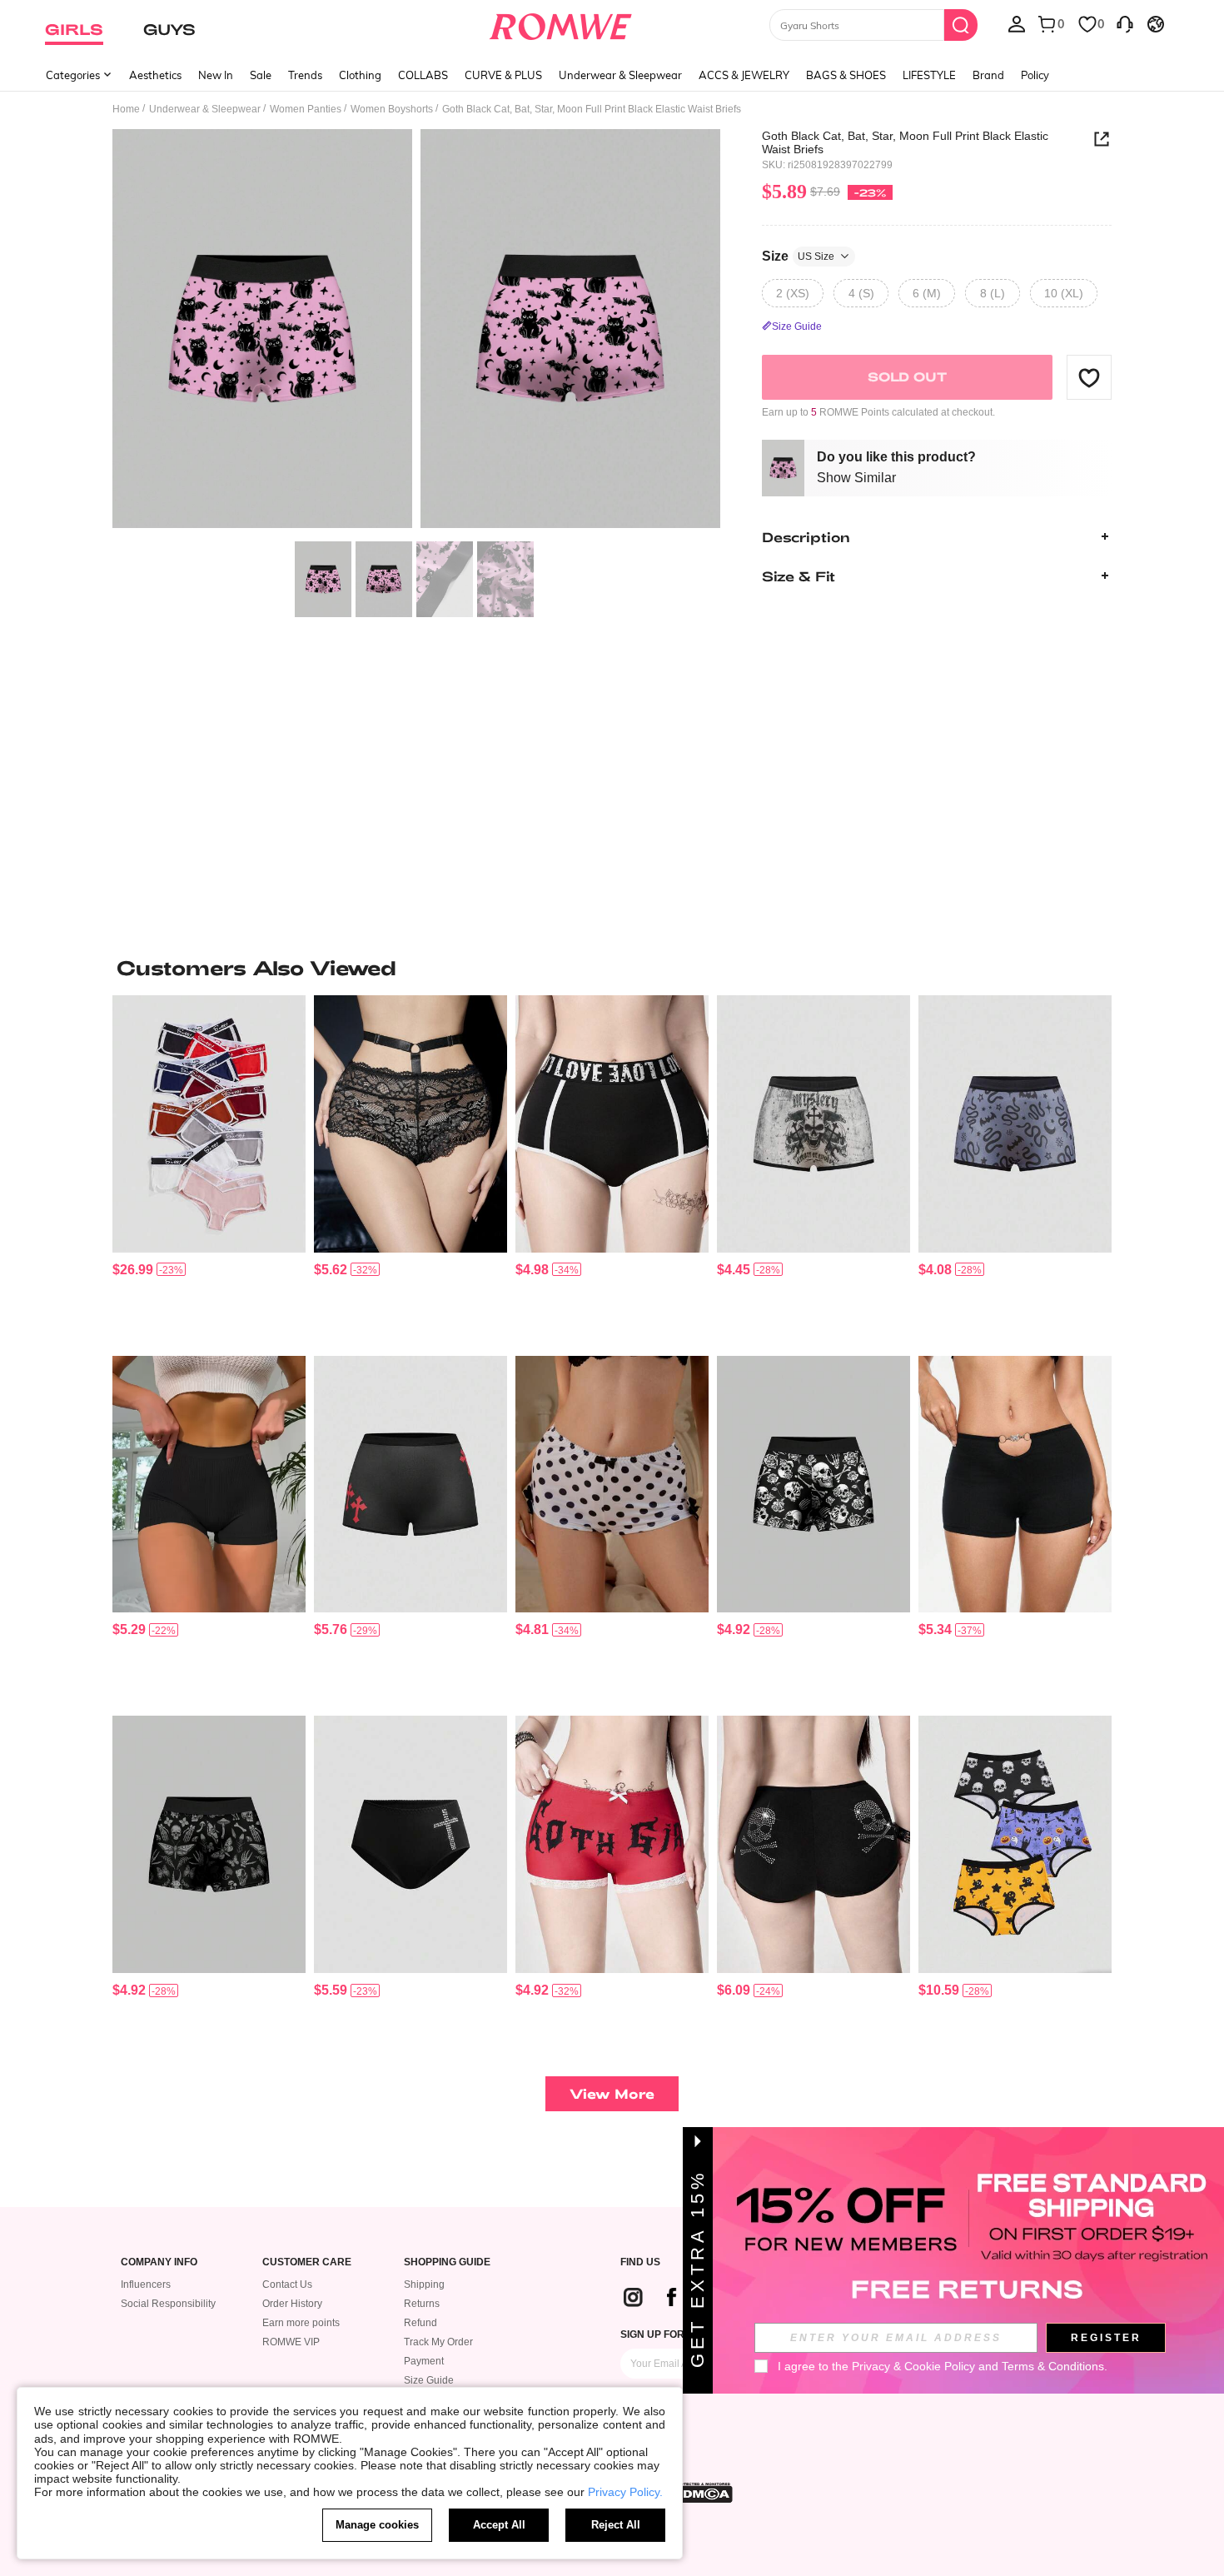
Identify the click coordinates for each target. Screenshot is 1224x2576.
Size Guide (429, 2380)
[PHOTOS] (416, 331)
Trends (305, 75)
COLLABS (423, 75)
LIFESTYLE (929, 75)
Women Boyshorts (392, 109)
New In (216, 75)
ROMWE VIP (291, 2342)
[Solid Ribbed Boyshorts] (209, 1485)
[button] (1089, 377)
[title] (612, 968)
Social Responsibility (168, 2304)
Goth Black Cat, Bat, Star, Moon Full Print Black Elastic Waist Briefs (905, 142)
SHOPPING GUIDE (447, 2262)
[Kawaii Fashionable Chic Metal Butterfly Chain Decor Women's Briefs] (1015, 1485)
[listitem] (209, 1169)
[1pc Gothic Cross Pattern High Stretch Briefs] (410, 1485)
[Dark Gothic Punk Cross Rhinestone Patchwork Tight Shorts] (410, 1844)
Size (798, 255)
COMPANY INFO (159, 2262)
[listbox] (1017, 23)
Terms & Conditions (1053, 2366)
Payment (424, 2361)
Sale (261, 75)
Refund (420, 2323)
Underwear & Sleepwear (620, 75)
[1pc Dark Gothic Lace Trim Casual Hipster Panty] (410, 1124)
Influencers (146, 2285)
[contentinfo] (133, 1270)
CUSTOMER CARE (307, 2262)
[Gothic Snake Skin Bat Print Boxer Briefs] (1015, 1124)
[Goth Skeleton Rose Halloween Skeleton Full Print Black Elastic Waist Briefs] (814, 1485)
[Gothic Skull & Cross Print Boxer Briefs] (814, 1124)
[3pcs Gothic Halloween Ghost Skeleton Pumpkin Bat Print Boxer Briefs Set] (1015, 1844)
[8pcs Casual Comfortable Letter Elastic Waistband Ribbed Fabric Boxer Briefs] (209, 1124)
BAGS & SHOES (846, 75)
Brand (988, 75)
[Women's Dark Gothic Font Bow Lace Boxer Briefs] (612, 1844)
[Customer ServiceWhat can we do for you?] (1125, 23)
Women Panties (306, 109)
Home (126, 109)
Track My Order (438, 2342)
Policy (1035, 75)
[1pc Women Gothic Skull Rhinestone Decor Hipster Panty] (814, 1844)
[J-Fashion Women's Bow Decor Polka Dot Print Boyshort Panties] (612, 1485)
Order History (292, 2304)
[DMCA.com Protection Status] (703, 2493)
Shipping (424, 2285)
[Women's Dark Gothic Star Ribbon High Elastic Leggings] (612, 1124)
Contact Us (287, 2285)
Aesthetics (155, 75)
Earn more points (301, 2323)
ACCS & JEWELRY (744, 75)
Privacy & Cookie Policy (913, 2366)
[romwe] (561, 23)
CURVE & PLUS (503, 75)
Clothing (360, 75)
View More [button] (612, 2093)
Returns (422, 2304)
